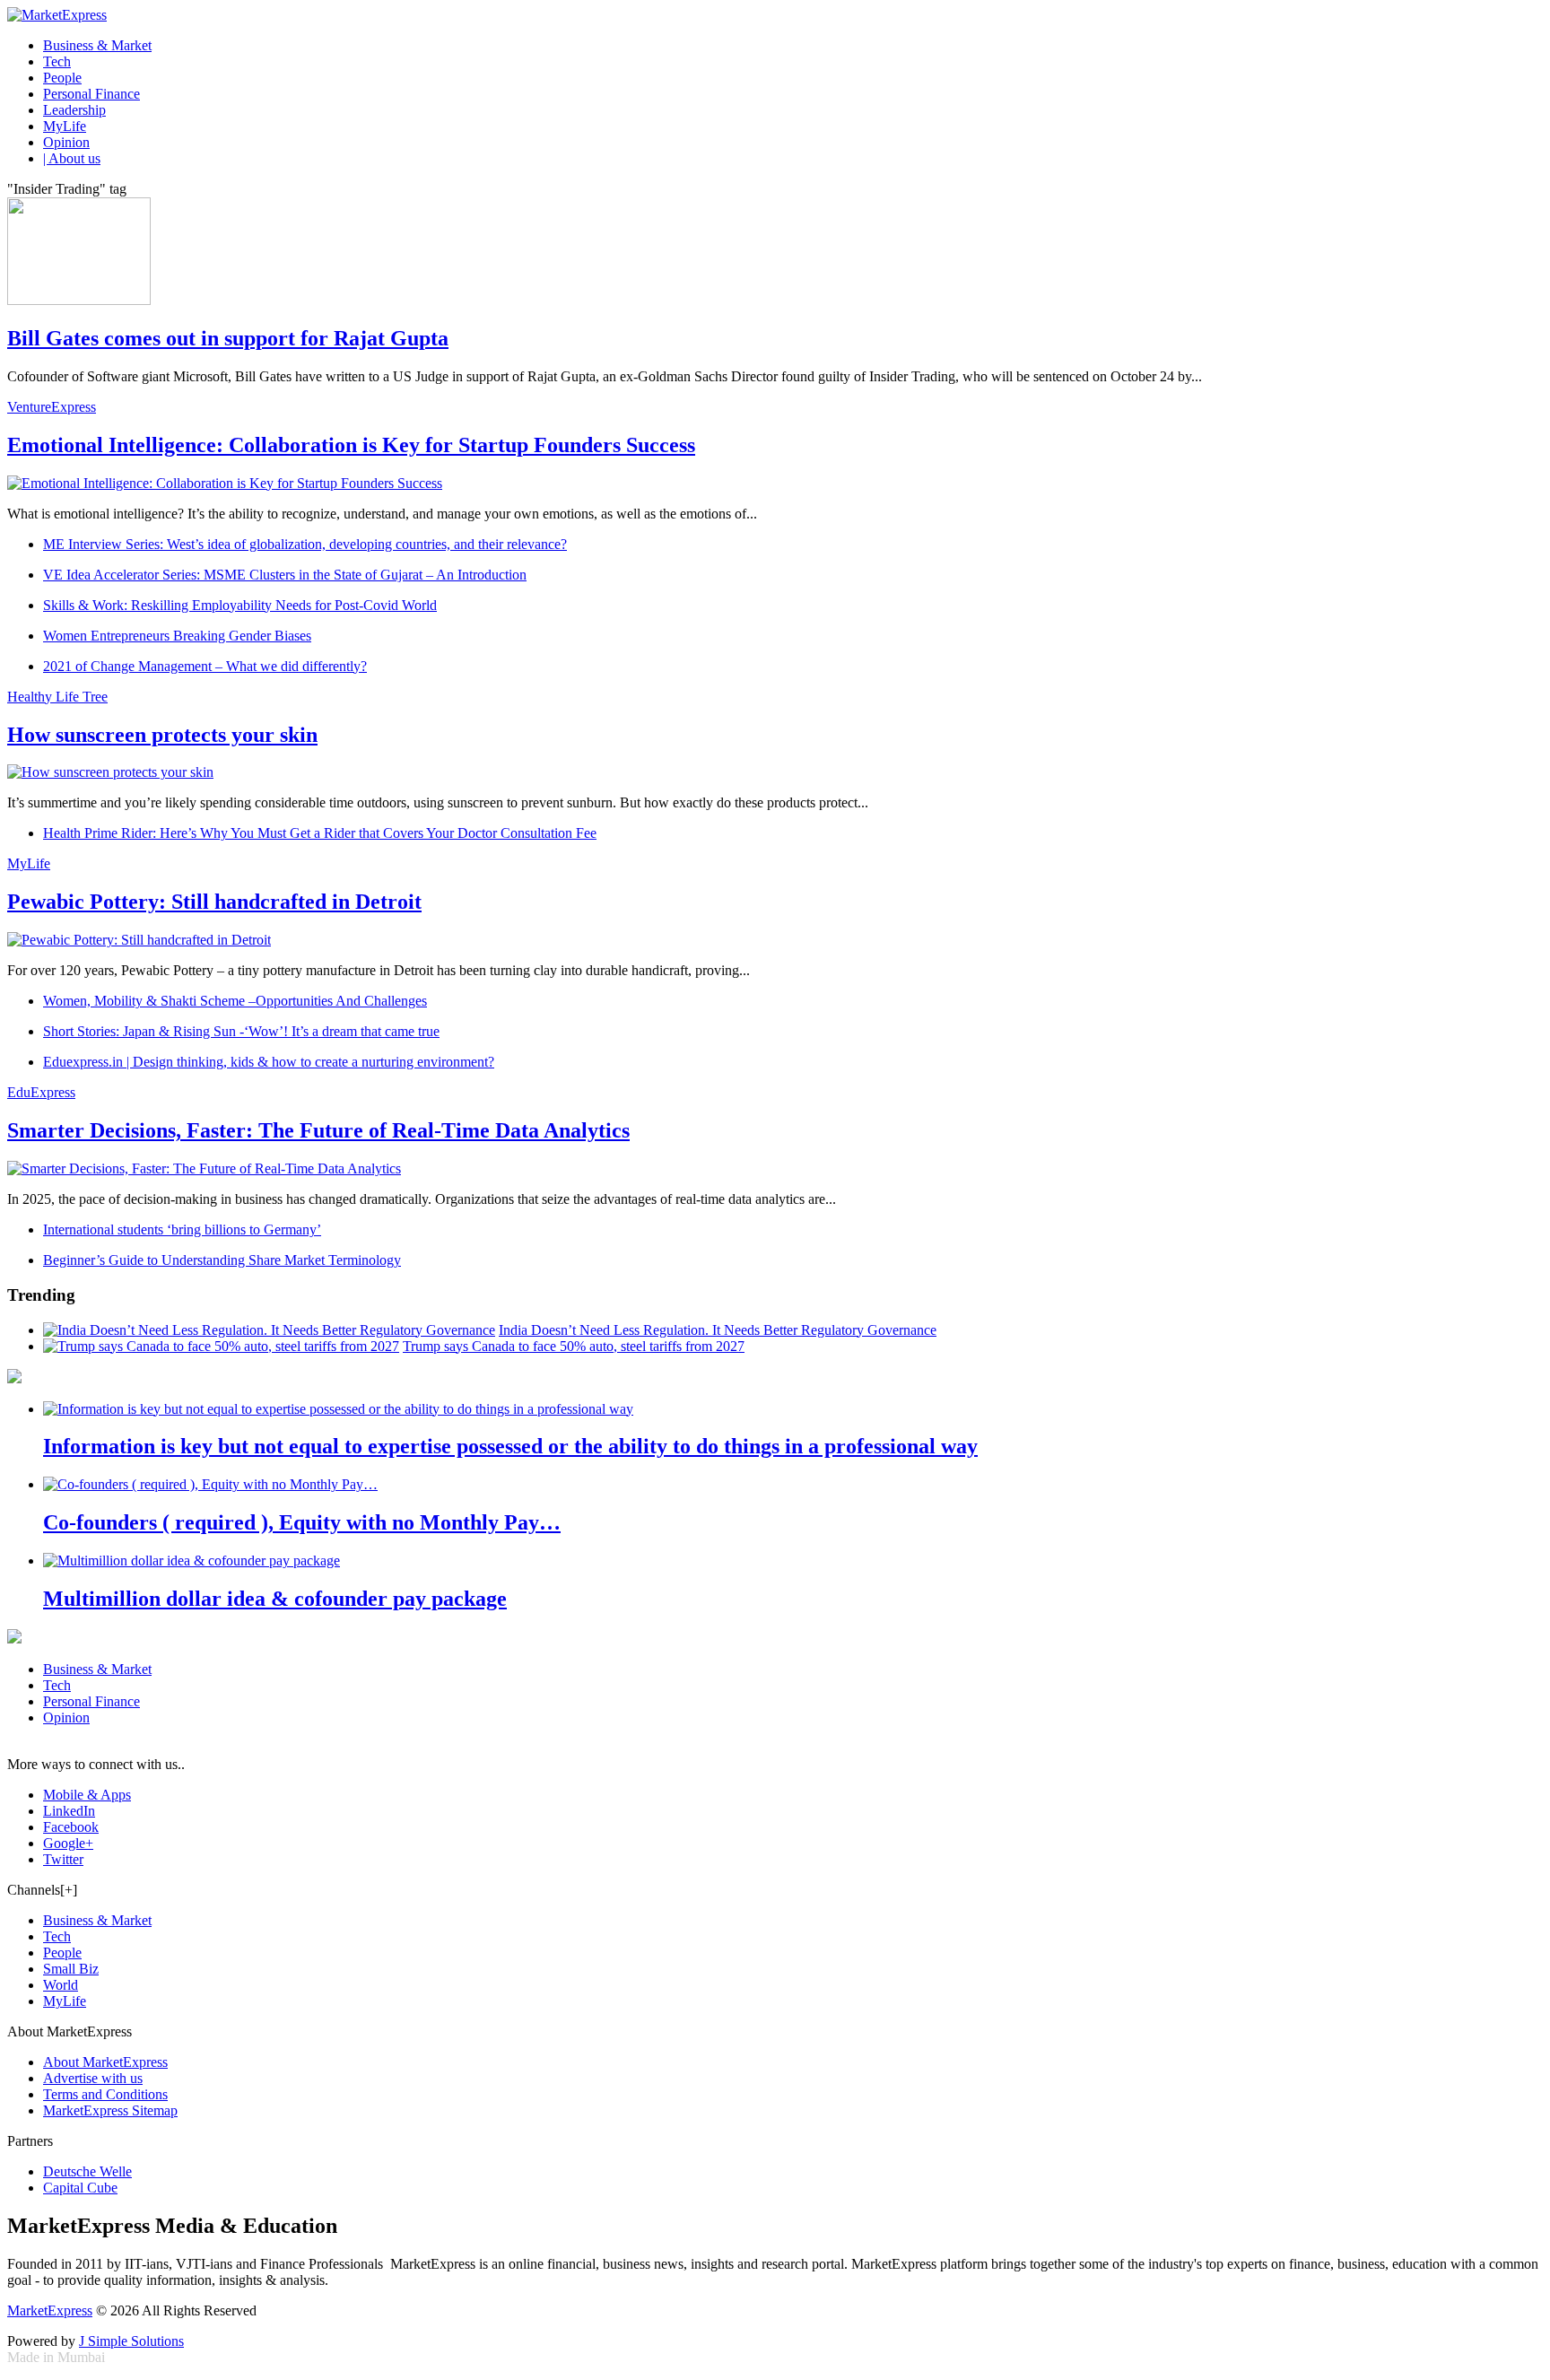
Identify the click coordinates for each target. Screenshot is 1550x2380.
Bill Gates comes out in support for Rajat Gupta (228, 338)
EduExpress (41, 1092)
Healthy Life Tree (57, 697)
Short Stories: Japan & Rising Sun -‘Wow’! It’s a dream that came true (241, 1031)
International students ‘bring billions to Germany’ (182, 1229)
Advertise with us (93, 2078)
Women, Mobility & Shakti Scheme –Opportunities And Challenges (235, 1001)
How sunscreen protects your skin (162, 735)
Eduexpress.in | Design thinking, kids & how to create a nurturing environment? (269, 1062)
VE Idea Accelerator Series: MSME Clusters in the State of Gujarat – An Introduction (285, 575)
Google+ (68, 1843)
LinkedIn (69, 1811)
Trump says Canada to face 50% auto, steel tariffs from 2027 (574, 1346)
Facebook (71, 1827)
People (62, 78)
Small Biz (71, 1969)
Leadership (74, 110)
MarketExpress (50, 2310)
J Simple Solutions (131, 2341)
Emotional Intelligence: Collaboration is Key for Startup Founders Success (351, 445)
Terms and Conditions (105, 2094)
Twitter (63, 1859)
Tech (57, 61)
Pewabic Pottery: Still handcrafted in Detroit (214, 902)
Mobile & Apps (87, 1795)
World (61, 1985)
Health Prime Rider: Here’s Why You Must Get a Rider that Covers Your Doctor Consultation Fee (320, 833)
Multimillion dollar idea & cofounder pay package (275, 1599)
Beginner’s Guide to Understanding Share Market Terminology (222, 1260)
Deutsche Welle (87, 2171)
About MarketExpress (105, 2062)
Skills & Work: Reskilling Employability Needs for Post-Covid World (240, 605)
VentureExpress (52, 407)
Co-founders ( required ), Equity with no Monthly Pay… (302, 1522)
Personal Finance (91, 94)
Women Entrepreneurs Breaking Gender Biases (177, 636)
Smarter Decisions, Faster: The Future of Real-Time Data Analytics (318, 1130)
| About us (72, 158)
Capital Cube (80, 2188)
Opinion (66, 142)
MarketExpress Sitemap (110, 2110)
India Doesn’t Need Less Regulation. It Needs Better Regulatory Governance (718, 1330)
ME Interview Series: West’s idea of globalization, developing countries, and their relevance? (305, 544)
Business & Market (97, 45)
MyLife (65, 126)
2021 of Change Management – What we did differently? (205, 666)
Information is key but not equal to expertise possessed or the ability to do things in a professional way (510, 1446)
